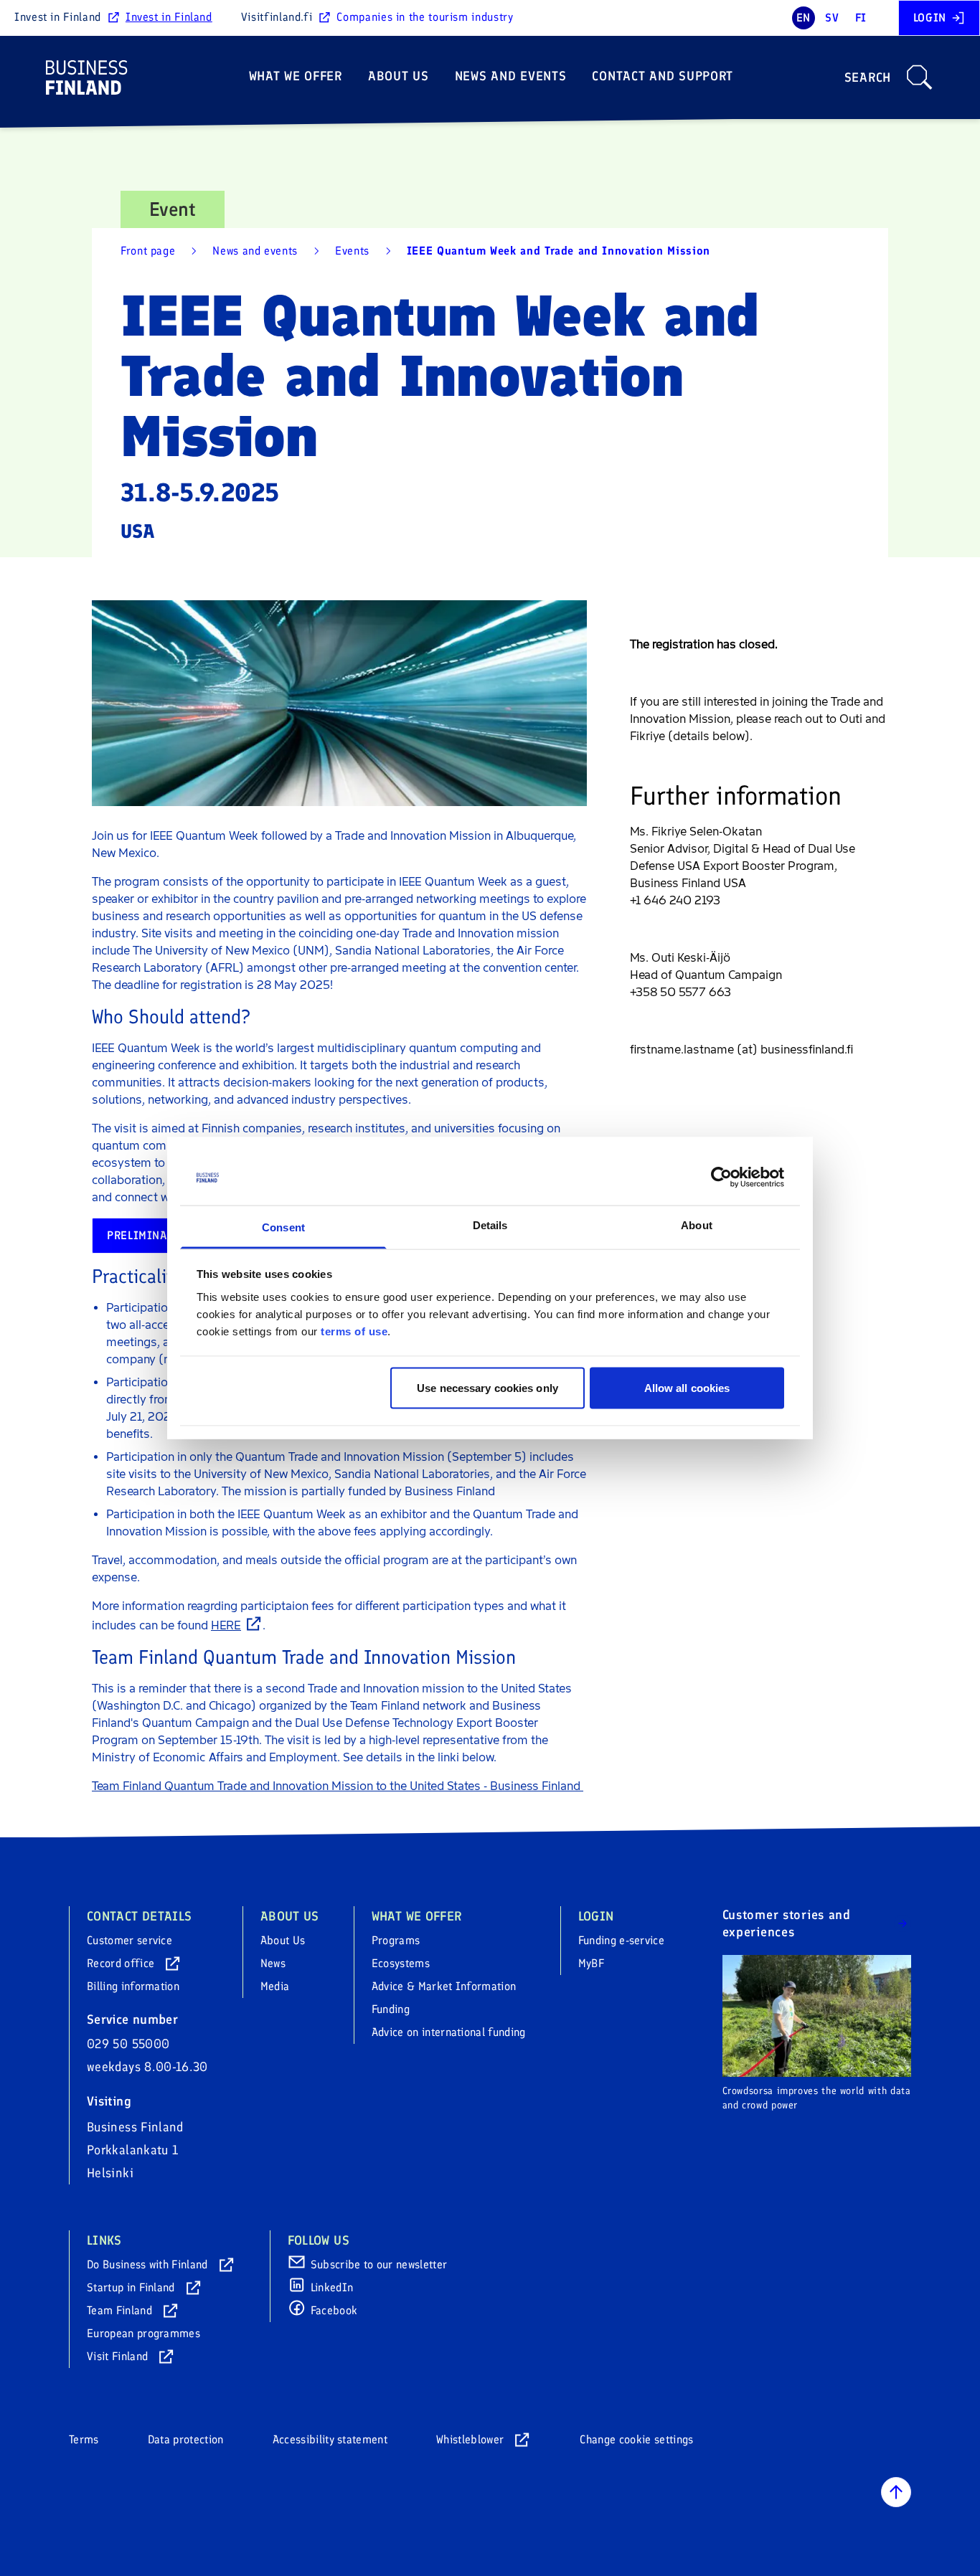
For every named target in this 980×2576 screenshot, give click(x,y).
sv (832, 18)
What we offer (296, 76)
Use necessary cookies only (487, 1388)
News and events (511, 76)
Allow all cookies (687, 1388)
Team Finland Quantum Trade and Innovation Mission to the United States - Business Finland (338, 1786)
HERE (226, 1625)
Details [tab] (490, 1225)
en (804, 18)
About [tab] (697, 1225)
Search (868, 77)
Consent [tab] (283, 1227)
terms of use (354, 1331)
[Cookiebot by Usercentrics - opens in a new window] (721, 1178)
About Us (399, 76)
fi (861, 18)
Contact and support (663, 76)
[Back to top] (896, 2492)
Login (930, 18)
